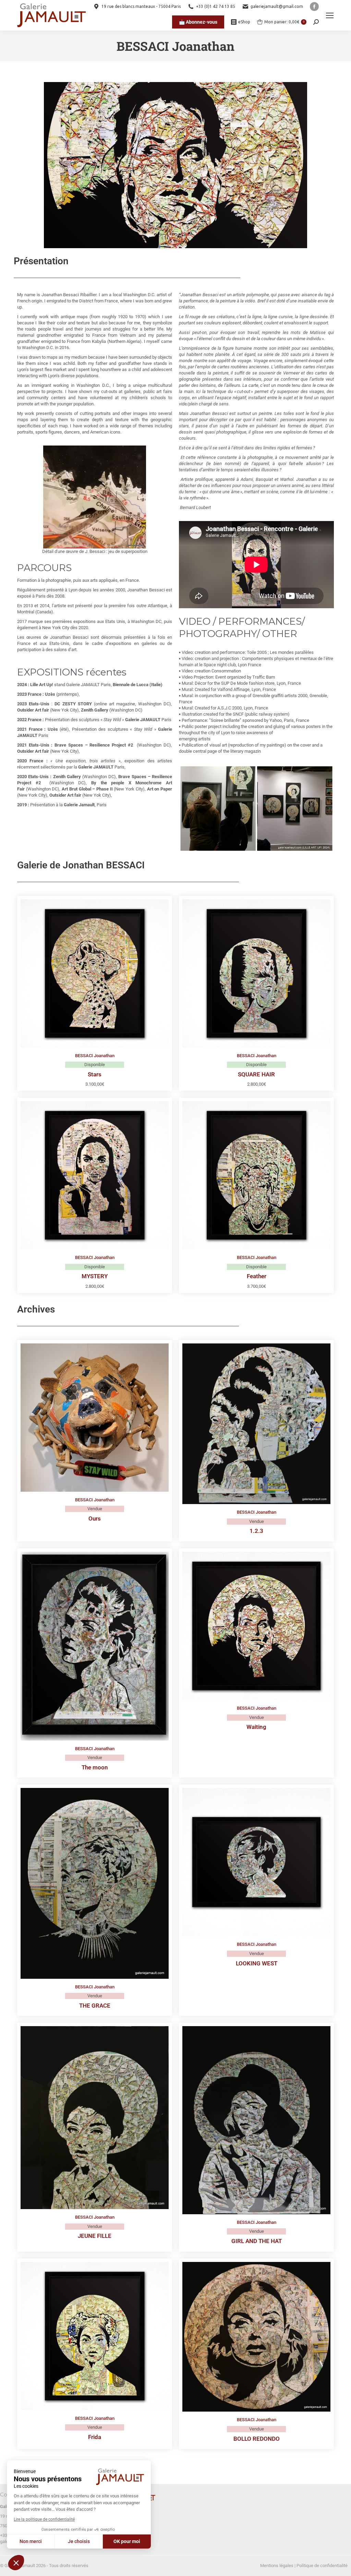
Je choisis (79, 2541)
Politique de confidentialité (322, 2566)
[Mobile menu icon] (330, 15)
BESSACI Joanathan (95, 1056)
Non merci (31, 2541)
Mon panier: (284, 22)
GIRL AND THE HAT (257, 2241)
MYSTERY (95, 1276)
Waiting (256, 1727)
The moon (95, 1767)
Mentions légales (277, 2566)
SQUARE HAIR (256, 1074)
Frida (95, 2437)
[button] (16, 2563)
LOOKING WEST (257, 1963)
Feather (257, 1276)
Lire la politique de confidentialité (44, 2519)
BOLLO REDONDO (257, 2439)
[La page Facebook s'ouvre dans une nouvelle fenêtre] (314, 7)
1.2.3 (256, 1531)
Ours (95, 1518)
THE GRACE (95, 2006)
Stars (95, 1074)
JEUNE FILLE (95, 2236)
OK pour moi (127, 2541)
